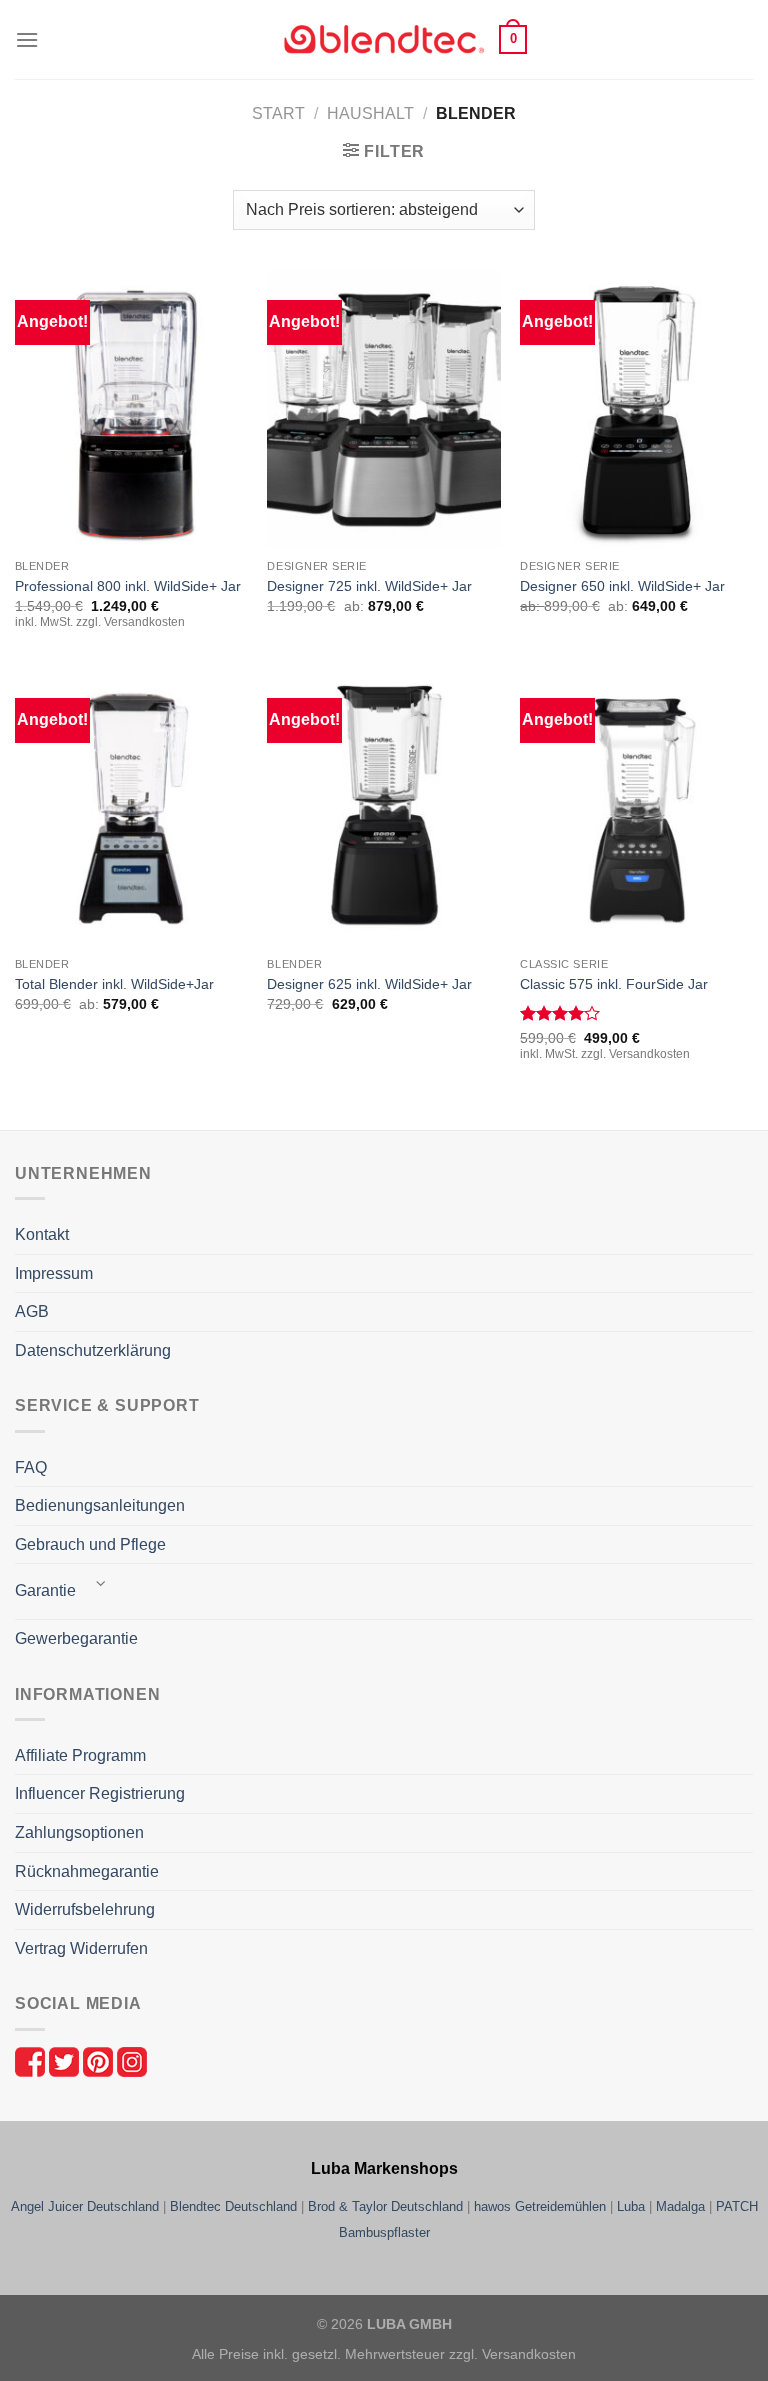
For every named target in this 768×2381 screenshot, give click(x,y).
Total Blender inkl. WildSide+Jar (114, 984)
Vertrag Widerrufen (81, 1948)
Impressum (54, 1273)
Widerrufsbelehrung (85, 1909)
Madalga (680, 2206)
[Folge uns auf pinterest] (100, 2060)
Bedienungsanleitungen (100, 1505)
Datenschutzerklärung (93, 1350)
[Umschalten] (101, 1583)
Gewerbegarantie (76, 1638)
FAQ (31, 1467)
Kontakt (42, 1234)
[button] (27, 39)
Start (278, 113)
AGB (32, 1311)
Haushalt (370, 113)
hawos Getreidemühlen (540, 2206)
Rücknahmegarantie (87, 1871)
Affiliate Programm (80, 1755)
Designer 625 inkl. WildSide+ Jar (369, 984)
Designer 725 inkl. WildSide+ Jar (369, 586)
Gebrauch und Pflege (90, 1544)
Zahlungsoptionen (79, 1832)
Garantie (45, 1590)
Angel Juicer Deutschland (85, 2206)
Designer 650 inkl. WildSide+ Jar (622, 586)
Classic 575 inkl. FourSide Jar (614, 984)
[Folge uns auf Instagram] (132, 2060)
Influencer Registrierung (100, 1793)
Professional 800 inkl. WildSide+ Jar (128, 586)
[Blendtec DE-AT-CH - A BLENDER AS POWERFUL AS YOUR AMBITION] (384, 39)
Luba (631, 2206)
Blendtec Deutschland (233, 2206)
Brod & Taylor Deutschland (385, 2206)
